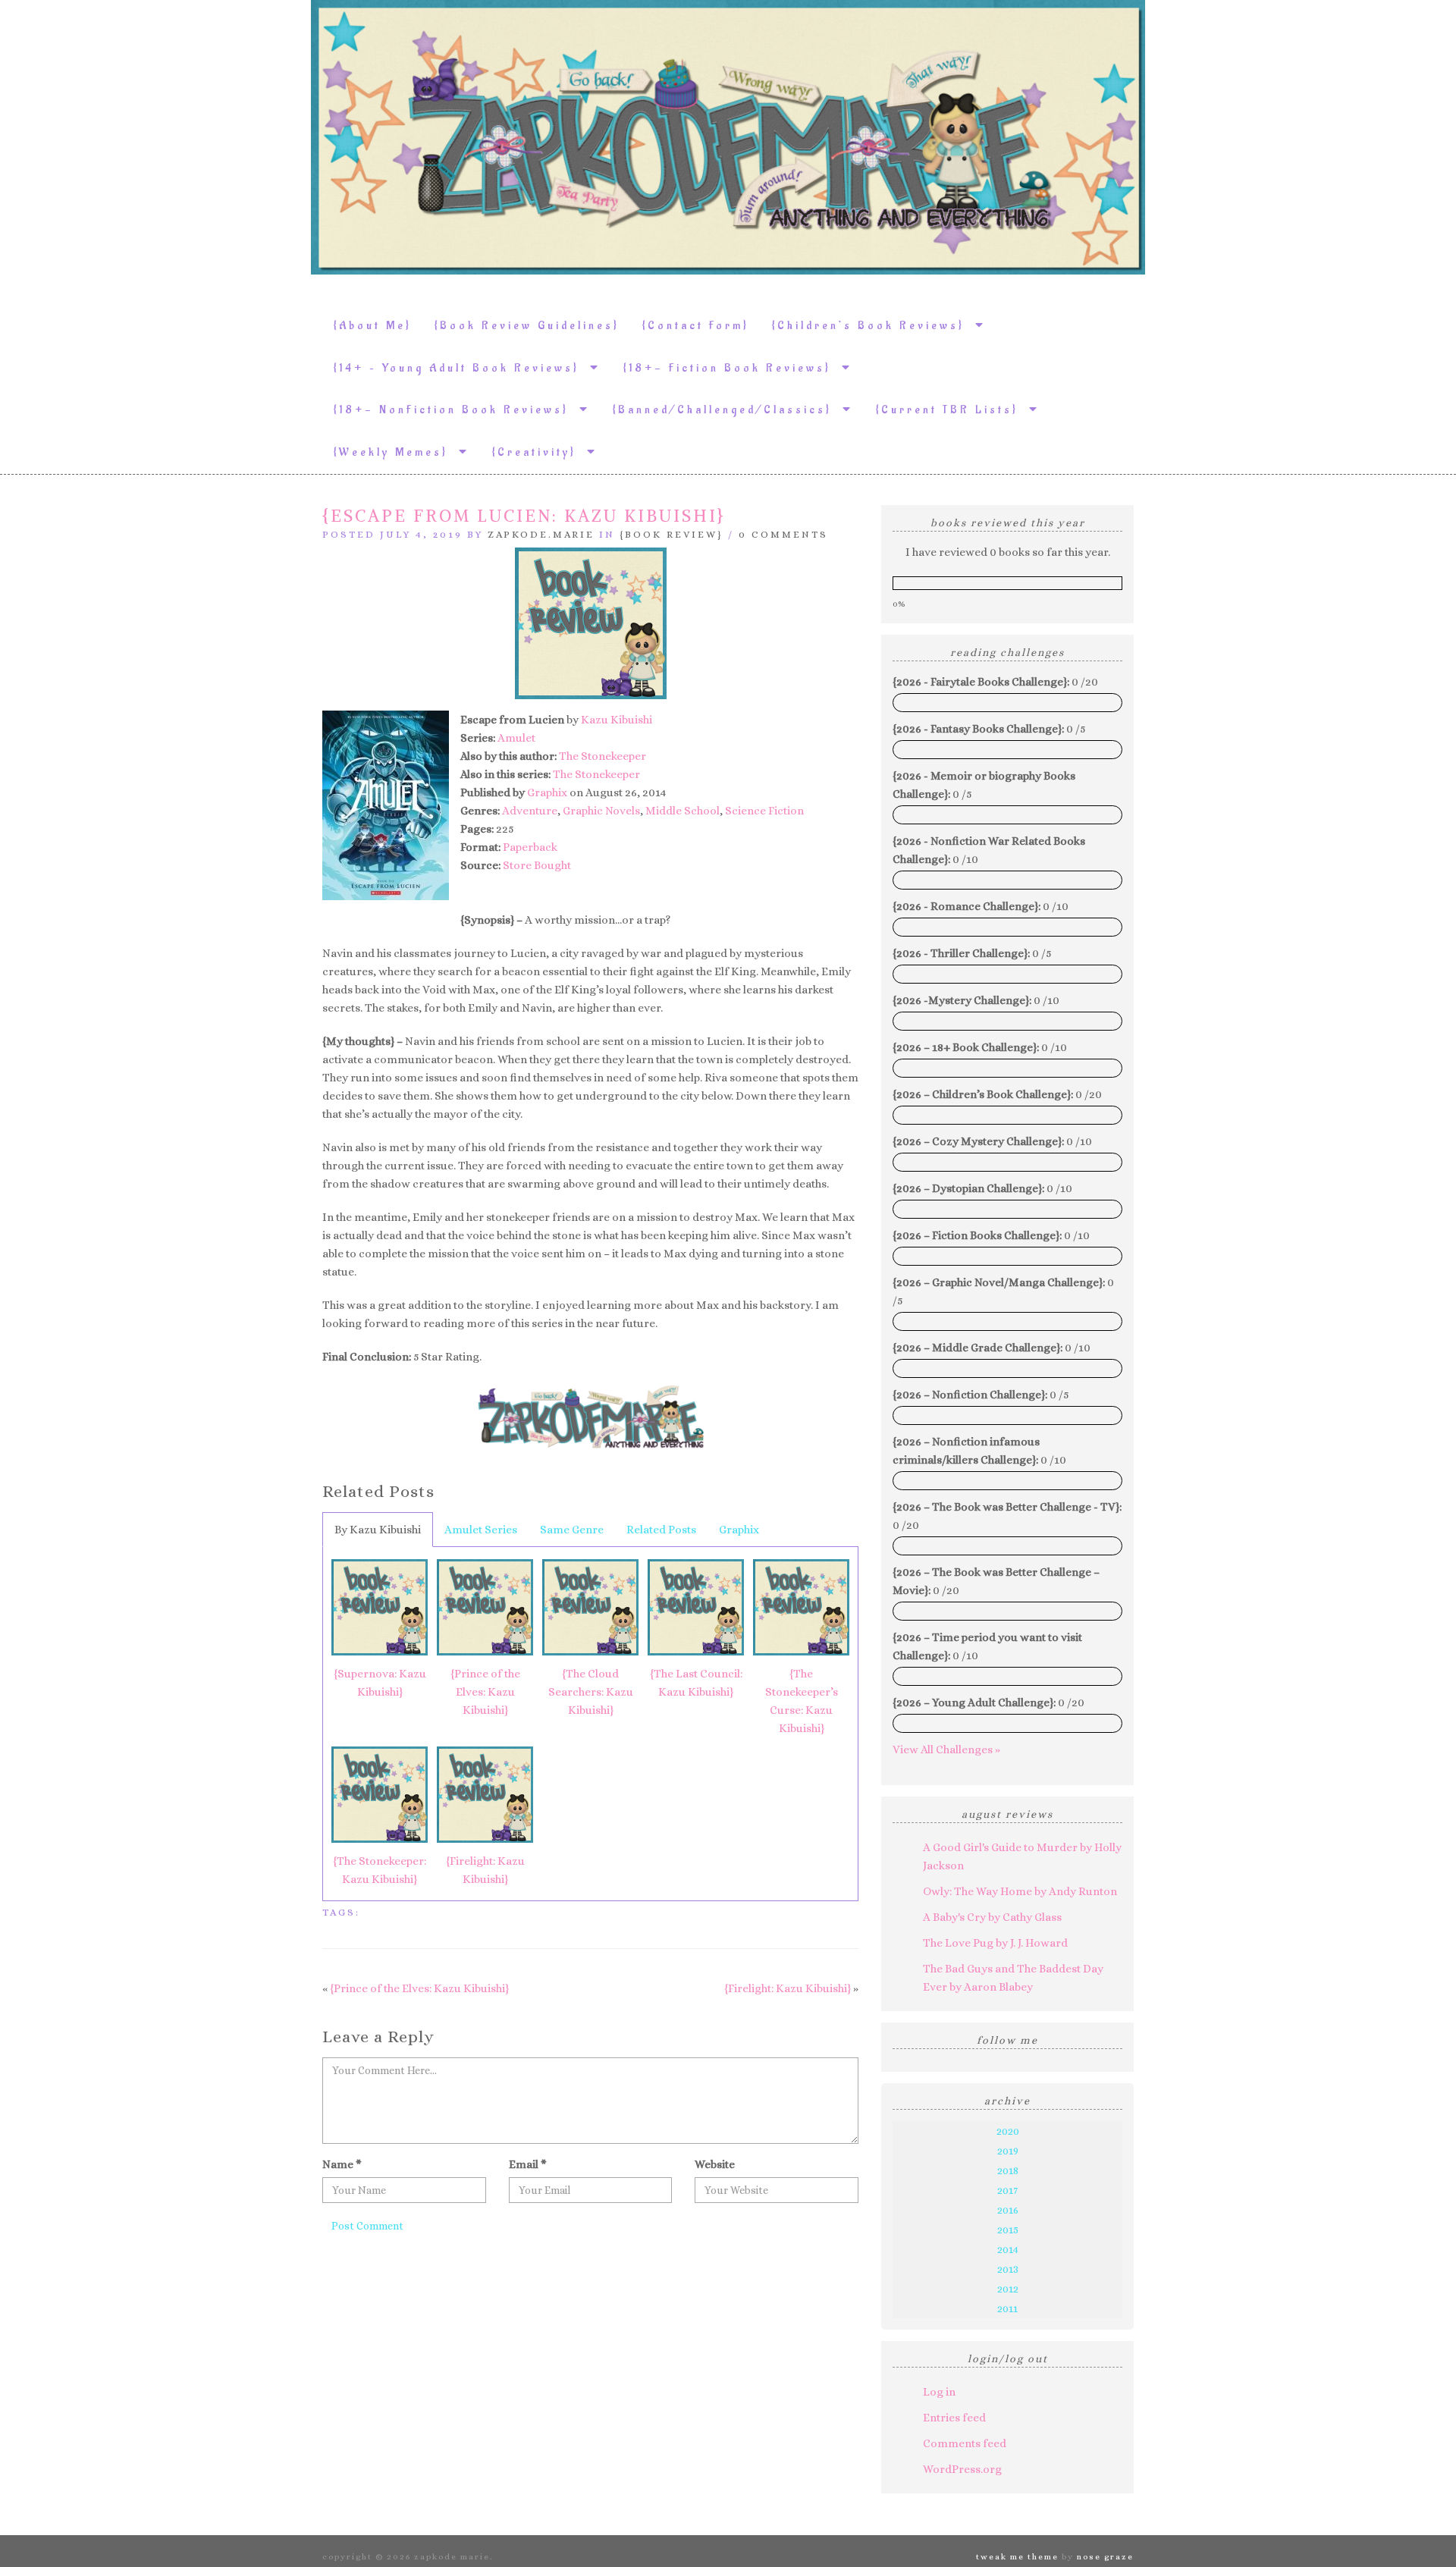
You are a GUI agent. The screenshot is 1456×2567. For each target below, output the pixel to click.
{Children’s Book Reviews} (874, 326)
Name (342, 2164)
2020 (1008, 2131)
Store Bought (537, 865)
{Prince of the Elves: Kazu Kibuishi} (485, 1692)
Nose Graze (1105, 2557)
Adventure (530, 811)
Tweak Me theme (1017, 2557)
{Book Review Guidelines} (527, 326)
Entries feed (954, 2418)
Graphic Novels (601, 811)
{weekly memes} (396, 452)
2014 (1008, 2249)
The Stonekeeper (602, 756)
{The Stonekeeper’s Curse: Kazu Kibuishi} (802, 1701)
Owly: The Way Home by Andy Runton (1020, 1891)
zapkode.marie (541, 534)
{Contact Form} (696, 326)
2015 (1008, 2230)
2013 (1008, 2269)
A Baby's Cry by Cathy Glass (992, 1917)
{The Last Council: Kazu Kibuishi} (696, 1683)
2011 (1007, 2308)
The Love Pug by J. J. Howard (995, 1943)
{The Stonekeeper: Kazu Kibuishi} (380, 1870)
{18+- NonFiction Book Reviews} (457, 410)
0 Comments (783, 534)
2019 (1008, 2151)
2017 (1007, 2190)
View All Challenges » (946, 1750)
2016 (1008, 2210)
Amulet (516, 738)
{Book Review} (672, 534)
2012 (1008, 2289)
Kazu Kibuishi (617, 720)
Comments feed (965, 2443)
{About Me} (373, 326)
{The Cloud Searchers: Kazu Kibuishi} (591, 1692)
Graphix (547, 792)
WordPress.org (962, 2469)
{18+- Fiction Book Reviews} (733, 368)
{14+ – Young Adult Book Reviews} (462, 368)
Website (715, 2164)
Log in (939, 2392)
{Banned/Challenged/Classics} (728, 410)
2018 (1008, 2170)
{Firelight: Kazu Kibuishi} (485, 1870)
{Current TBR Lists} (952, 410)
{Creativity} (540, 452)
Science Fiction (764, 811)
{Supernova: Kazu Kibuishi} (380, 1683)
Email (528, 2164)
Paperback (530, 847)
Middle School (682, 811)
